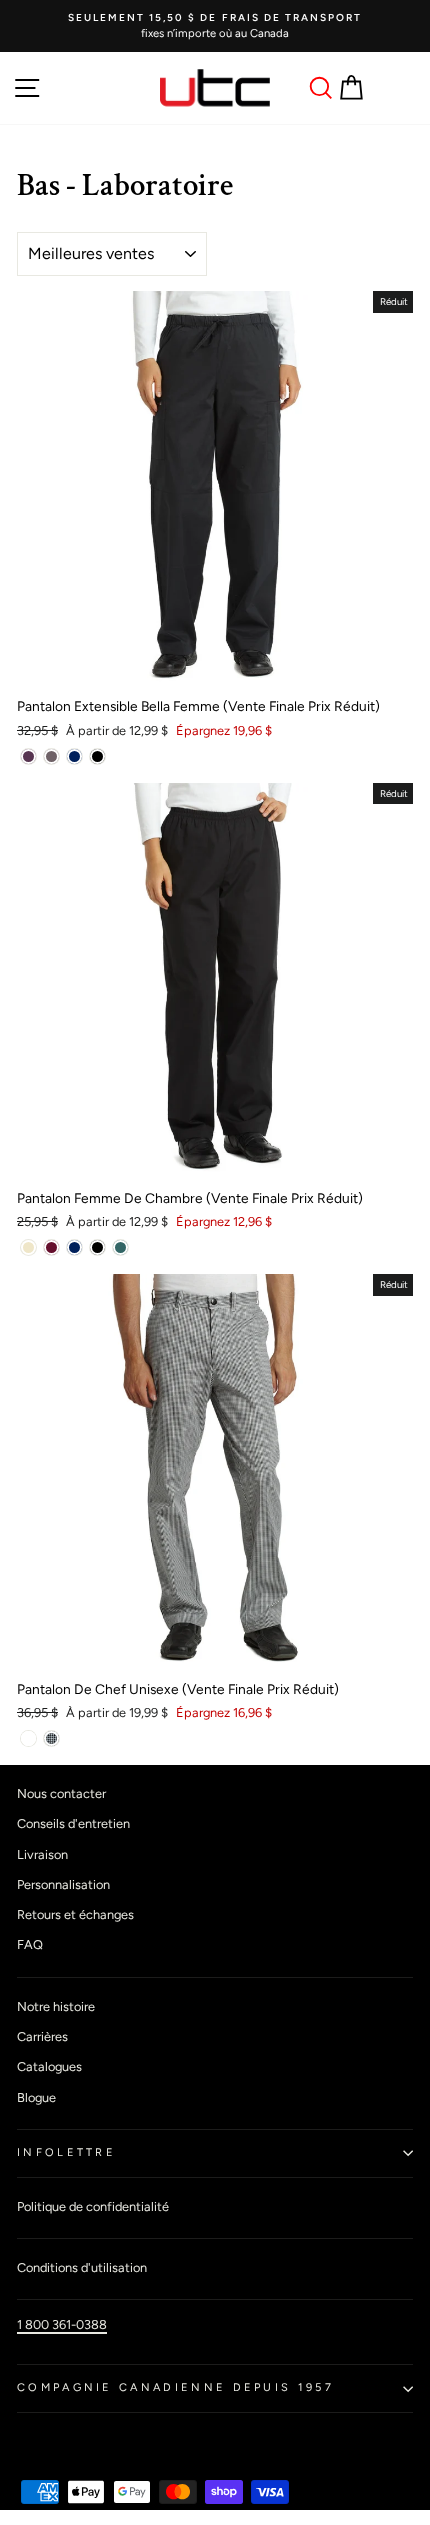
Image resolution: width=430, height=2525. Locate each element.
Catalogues (49, 2066)
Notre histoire (56, 2006)
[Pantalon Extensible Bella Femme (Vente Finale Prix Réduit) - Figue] (51, 756)
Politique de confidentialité (93, 2206)
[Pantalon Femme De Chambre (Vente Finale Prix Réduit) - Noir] (97, 1247)
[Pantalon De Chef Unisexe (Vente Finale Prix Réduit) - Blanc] (28, 1738)
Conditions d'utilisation (82, 2267)
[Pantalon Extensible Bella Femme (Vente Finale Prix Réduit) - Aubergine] (28, 756)
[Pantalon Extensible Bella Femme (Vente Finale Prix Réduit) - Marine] (74, 756)
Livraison (42, 1854)
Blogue (36, 2097)
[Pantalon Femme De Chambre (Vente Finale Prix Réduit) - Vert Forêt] (120, 1247)
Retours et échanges (75, 1914)
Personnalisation (63, 1884)
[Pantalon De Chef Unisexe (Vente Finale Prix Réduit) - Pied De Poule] (51, 1738)
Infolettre (66, 2152)
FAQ (30, 1944)
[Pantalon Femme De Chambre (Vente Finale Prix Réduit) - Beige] (28, 1247)
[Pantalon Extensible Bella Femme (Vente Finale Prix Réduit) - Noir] (97, 756)
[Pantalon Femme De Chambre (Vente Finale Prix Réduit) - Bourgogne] (51, 1247)
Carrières (42, 2036)
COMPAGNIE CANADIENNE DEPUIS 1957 (175, 2387)
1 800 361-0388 (62, 2324)
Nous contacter (61, 1793)
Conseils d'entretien (73, 1823)
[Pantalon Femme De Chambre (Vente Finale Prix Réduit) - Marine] (74, 1247)
